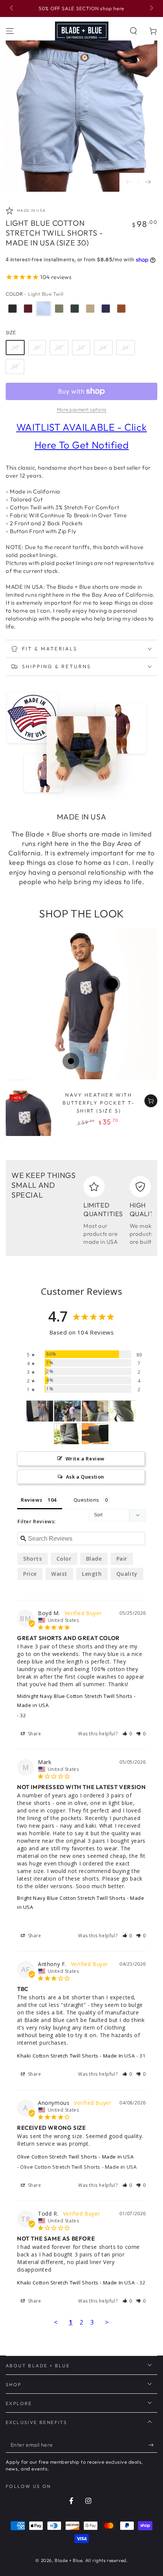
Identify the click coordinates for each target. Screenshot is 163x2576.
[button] (133, 31)
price (30, 1574)
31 (37, 348)
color (64, 1559)
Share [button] (34, 1734)
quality (127, 1574)
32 (59, 348)
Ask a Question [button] (85, 1477)
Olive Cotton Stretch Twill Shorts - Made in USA (75, 2157)
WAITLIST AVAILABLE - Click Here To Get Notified (82, 436)
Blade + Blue (68, 2560)
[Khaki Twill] (90, 309)
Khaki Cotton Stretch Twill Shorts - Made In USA (76, 2056)
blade (94, 1559)
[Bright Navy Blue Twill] (106, 309)
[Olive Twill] (59, 309)
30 (15, 348)
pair (122, 1559)
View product (151, 1101)
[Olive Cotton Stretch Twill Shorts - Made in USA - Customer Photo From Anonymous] (95, 1411)
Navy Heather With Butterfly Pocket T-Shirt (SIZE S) (99, 1103)
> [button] (107, 2322)
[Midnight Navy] (13, 309)
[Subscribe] (153, 2445)
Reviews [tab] (31, 1500)
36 (126, 348)
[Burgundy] (28, 309)
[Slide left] (12, 9)
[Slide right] (151, 9)
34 (103, 348)
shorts (33, 1559)
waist (59, 1574)
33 (81, 348)
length (92, 1574)
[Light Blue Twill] (44, 309)
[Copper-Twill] (121, 309)
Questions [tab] (86, 1500)
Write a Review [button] (85, 1459)
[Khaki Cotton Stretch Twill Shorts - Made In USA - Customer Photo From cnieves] (123, 1411)
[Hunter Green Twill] (75, 309)
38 (15, 366)
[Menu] (10, 31)
